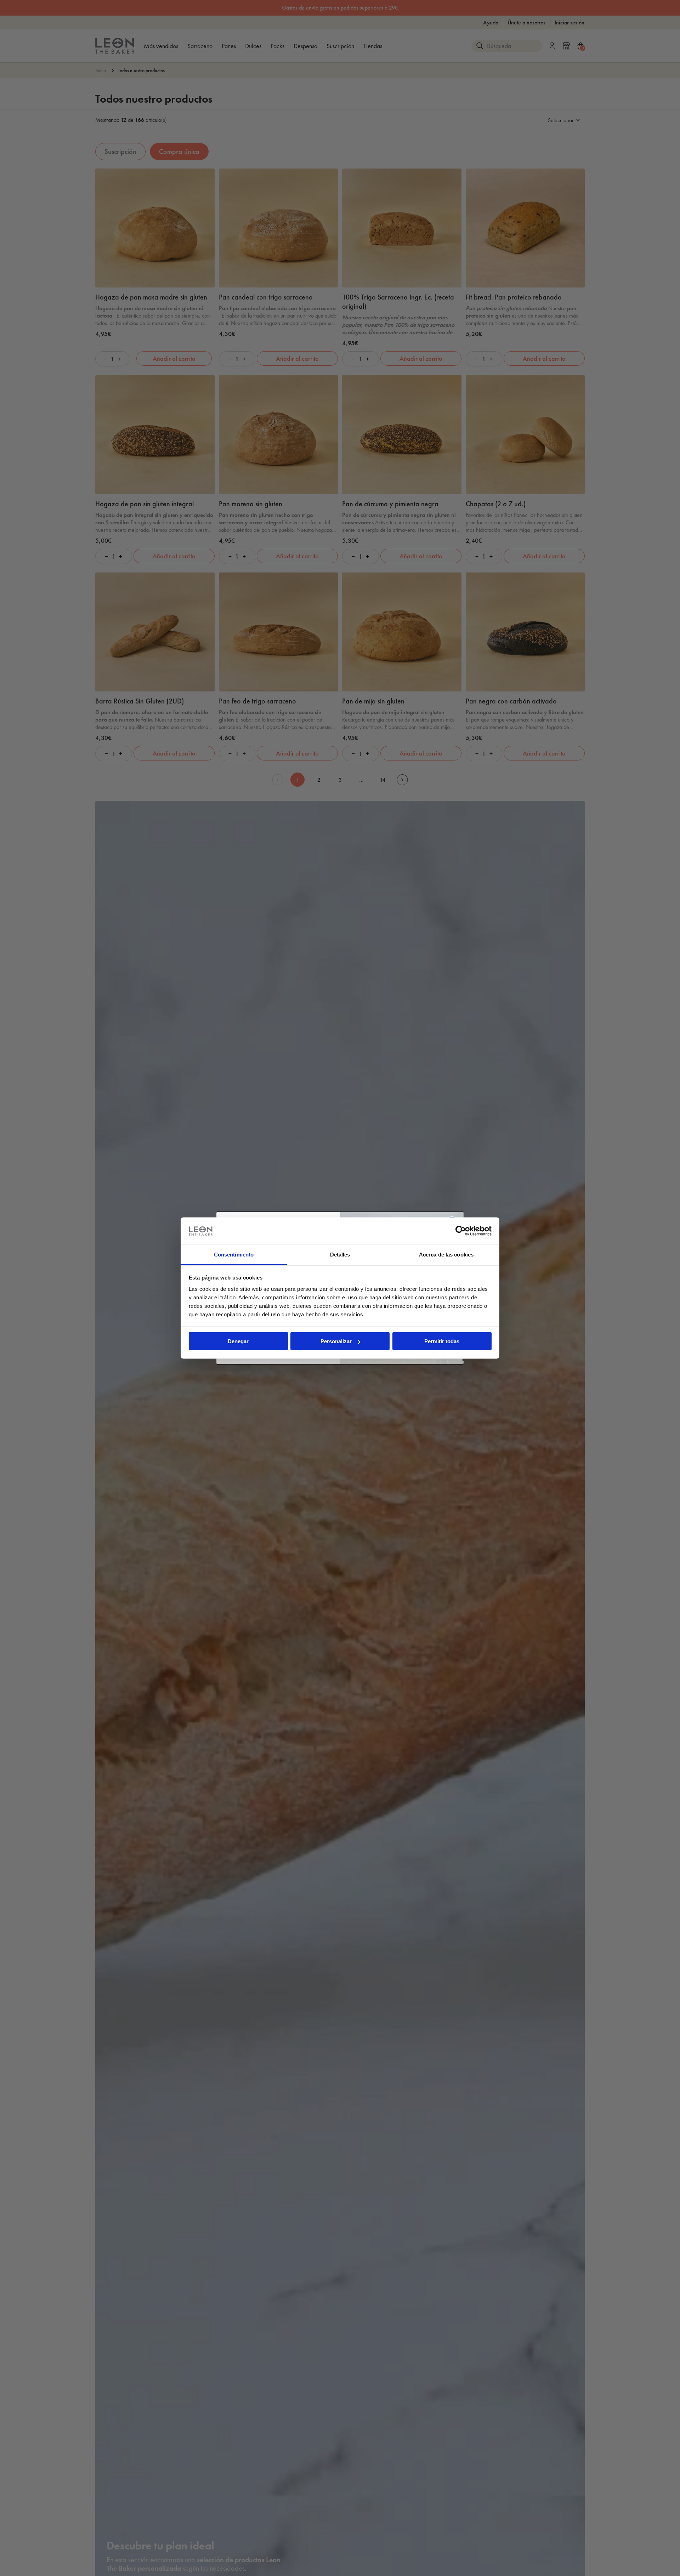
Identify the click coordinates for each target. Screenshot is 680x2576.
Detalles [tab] (340, 1254)
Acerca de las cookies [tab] (446, 1254)
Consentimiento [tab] (234, 1254)
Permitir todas (442, 1341)
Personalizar (336, 1341)
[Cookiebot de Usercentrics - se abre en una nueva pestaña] (461, 1231)
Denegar (238, 1341)
